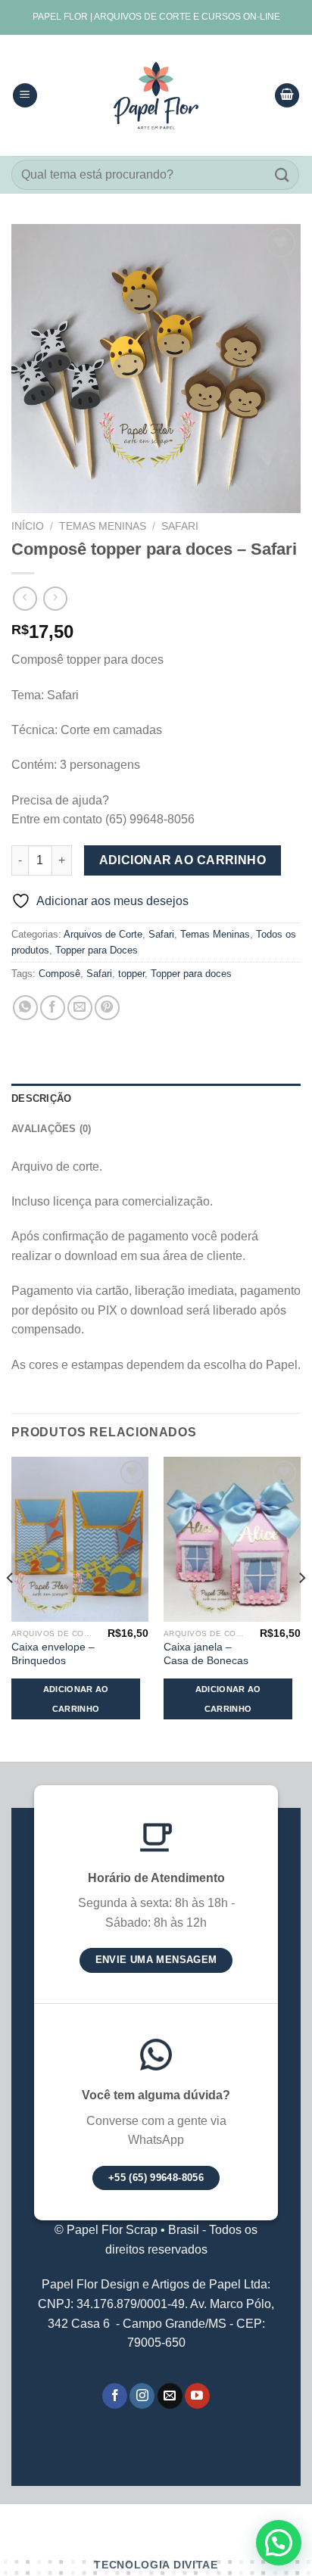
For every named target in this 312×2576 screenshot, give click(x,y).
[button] (279, 2543)
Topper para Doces (97, 950)
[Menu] (25, 96)
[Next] (301, 1608)
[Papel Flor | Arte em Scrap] (156, 95)
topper (131, 974)
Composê (59, 974)
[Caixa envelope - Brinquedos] (80, 1539)
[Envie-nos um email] (170, 2396)
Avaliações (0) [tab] (51, 1129)
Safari (180, 526)
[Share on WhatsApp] (25, 1008)
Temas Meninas (103, 526)
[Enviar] (282, 174)
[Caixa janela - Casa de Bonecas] (232, 1539)
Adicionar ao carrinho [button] (76, 1699)
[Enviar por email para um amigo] (80, 1008)
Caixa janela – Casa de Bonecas (206, 1654)
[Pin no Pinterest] (107, 1008)
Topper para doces (191, 974)
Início (28, 526)
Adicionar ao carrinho (183, 860)
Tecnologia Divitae (156, 2565)
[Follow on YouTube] (197, 2396)
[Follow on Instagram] (142, 2396)
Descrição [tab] (41, 1098)
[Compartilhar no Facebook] (53, 1008)
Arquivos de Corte (103, 934)
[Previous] (11, 1608)
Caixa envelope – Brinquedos (53, 1654)
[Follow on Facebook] (115, 2396)
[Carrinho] (287, 96)
